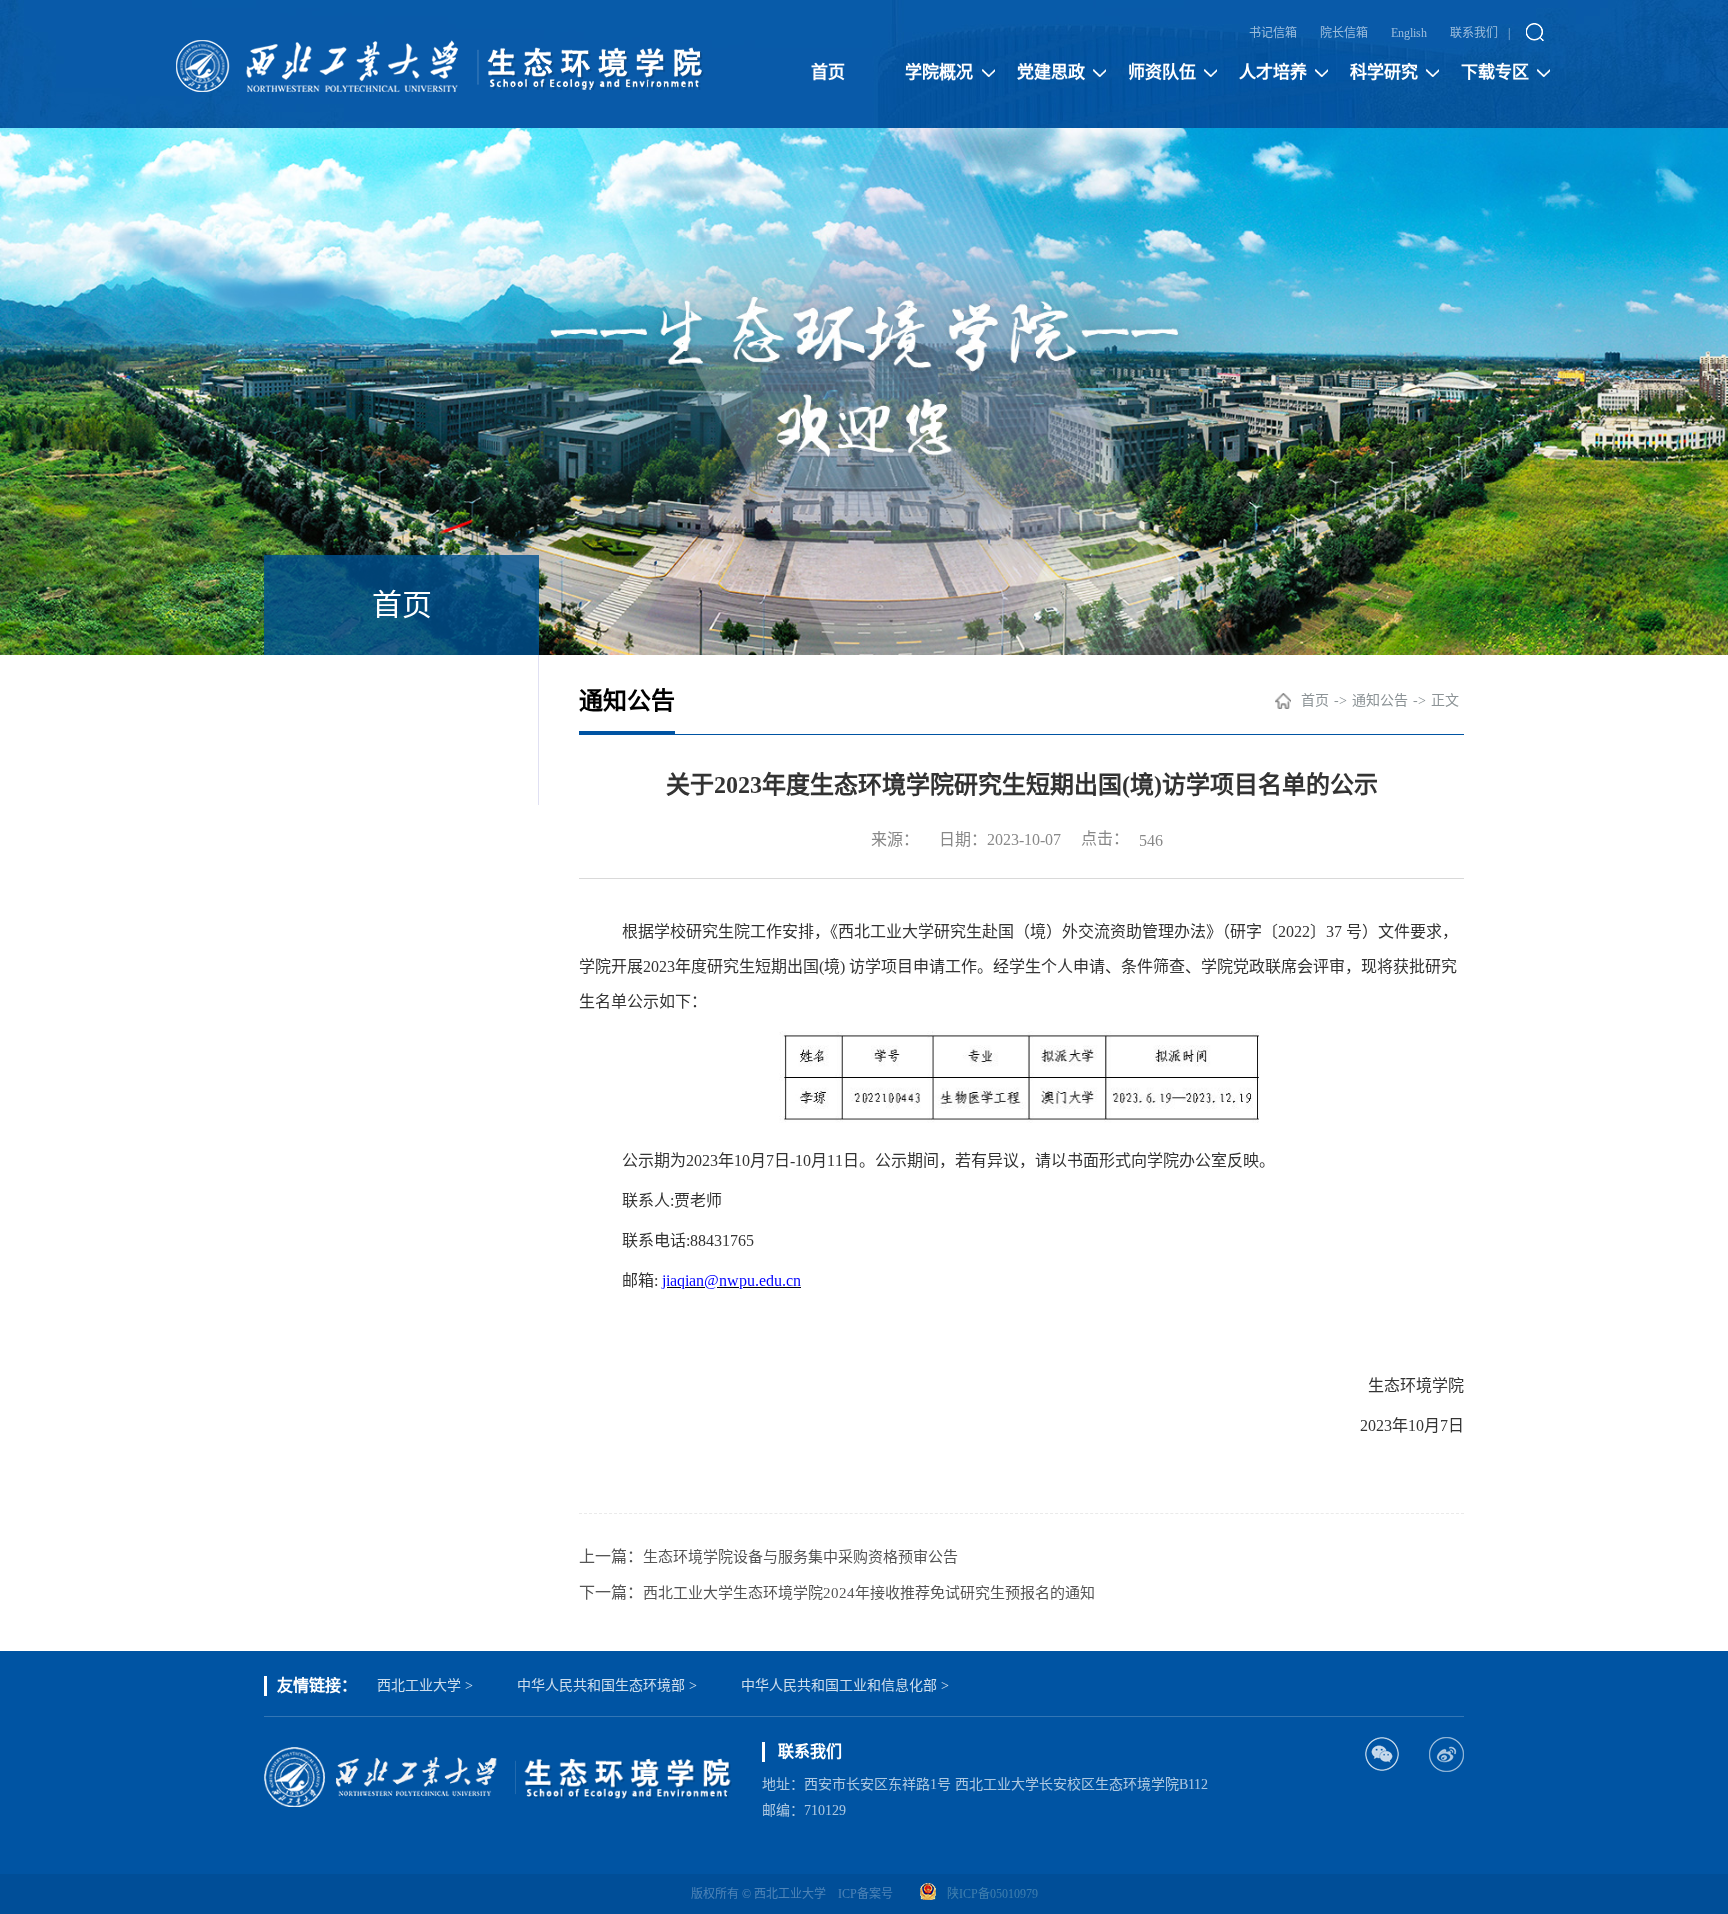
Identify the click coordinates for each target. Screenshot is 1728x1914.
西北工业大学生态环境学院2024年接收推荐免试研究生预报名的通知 (869, 1593)
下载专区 (1495, 72)
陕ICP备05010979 (992, 1894)
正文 (1445, 700)
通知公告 (1380, 700)
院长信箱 (1344, 33)
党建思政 (1051, 72)
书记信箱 (1273, 33)
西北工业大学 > (425, 1685)
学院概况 (939, 72)
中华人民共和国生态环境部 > (607, 1685)
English (1409, 33)
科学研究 (1384, 72)
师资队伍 (1162, 72)
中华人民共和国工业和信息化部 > (845, 1685)
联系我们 (1474, 33)
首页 (828, 72)
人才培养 (1273, 72)
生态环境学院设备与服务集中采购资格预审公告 (800, 1557)
